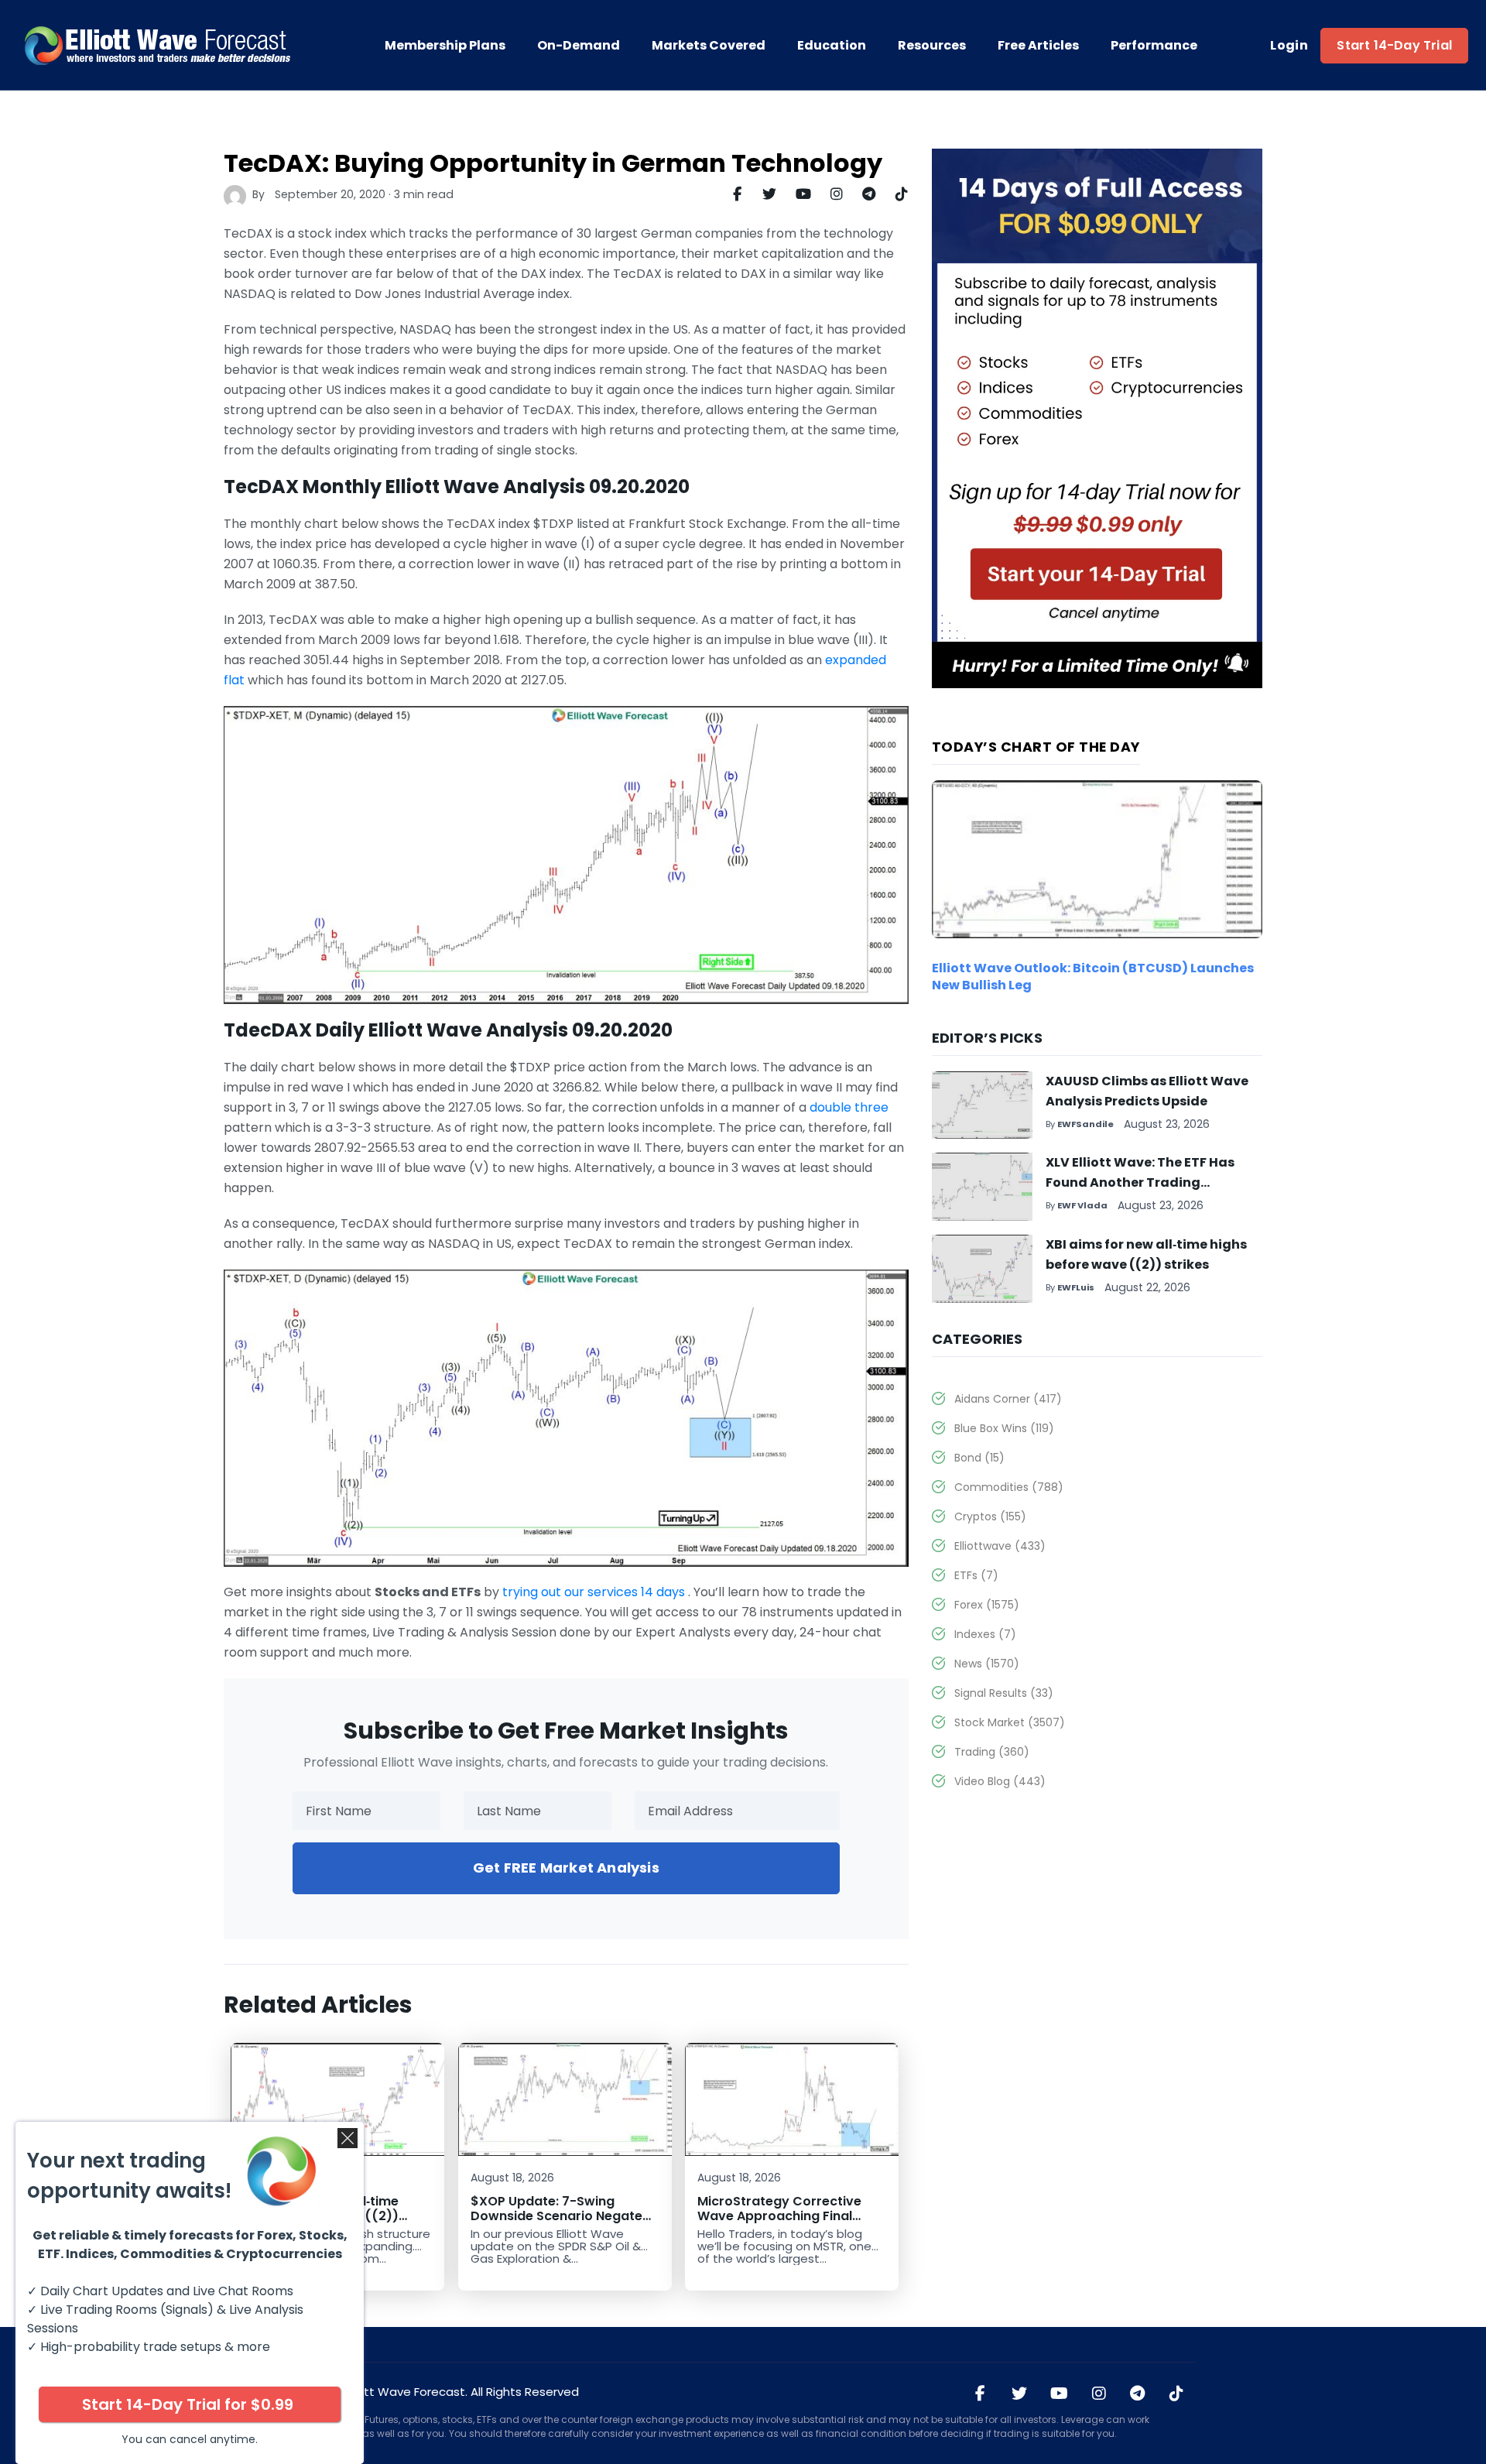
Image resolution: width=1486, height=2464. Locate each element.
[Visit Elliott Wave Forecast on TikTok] (1176, 2394)
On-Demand (579, 46)
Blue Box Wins (1004, 1428)
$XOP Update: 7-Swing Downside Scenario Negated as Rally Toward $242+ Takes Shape (563, 2223)
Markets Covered (709, 46)
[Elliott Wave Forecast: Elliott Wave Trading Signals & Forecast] (159, 46)
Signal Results (1004, 1693)
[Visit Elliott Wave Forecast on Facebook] (981, 2394)
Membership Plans (445, 46)
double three (849, 1107)
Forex (987, 1605)
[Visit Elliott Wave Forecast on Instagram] (1099, 2394)
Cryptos (990, 1516)
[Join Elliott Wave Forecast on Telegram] (1138, 2394)
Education (832, 46)
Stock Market (1010, 1722)
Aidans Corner (1008, 1399)
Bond (979, 1458)
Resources (932, 46)
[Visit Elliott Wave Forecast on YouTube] (1059, 2394)
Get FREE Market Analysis (566, 1868)
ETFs (976, 1575)
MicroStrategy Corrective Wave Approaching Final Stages (779, 2216)
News (987, 1664)
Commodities (1009, 1487)
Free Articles (1038, 46)
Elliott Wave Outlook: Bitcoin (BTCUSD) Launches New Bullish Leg (1093, 977)
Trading (992, 1752)
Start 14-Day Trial (1394, 45)
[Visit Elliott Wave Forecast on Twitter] (1019, 2394)
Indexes (985, 1634)
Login (1289, 46)
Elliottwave (1000, 1546)
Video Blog (1000, 1781)
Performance (1154, 46)
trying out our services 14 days (594, 1592)
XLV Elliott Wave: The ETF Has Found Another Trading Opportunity (1140, 1182)
